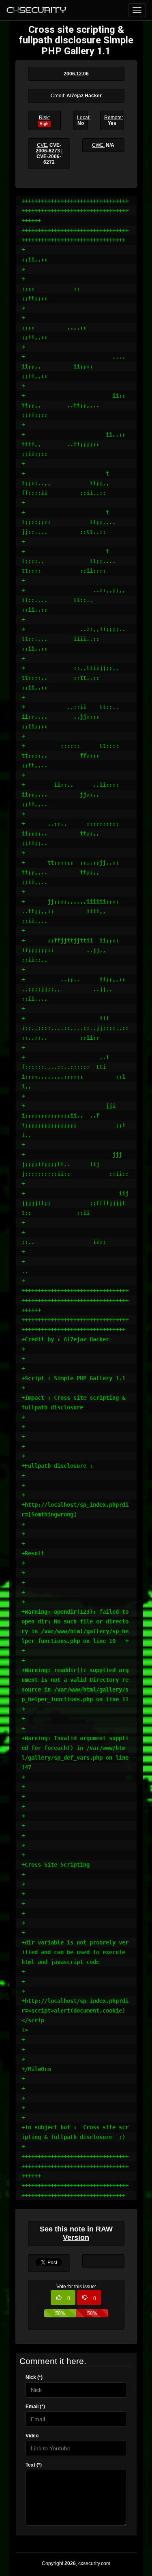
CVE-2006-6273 (48, 148)
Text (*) (34, 2465)
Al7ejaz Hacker (84, 96)
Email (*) (35, 2407)
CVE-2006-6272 (49, 159)
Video (32, 2436)
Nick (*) (34, 2377)
